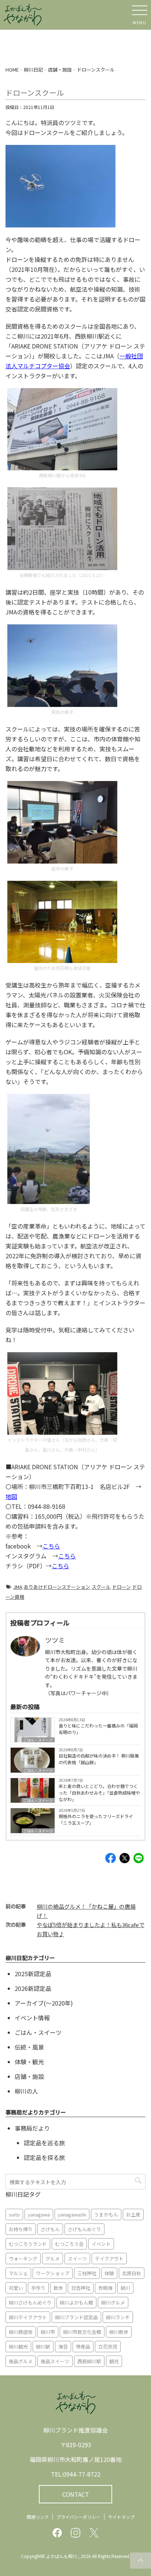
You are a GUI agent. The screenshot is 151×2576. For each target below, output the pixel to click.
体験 (109, 2273)
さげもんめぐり (84, 2229)
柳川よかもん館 (76, 2303)
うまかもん (106, 2214)
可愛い (16, 2288)
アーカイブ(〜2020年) (44, 2003)
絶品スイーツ (55, 2361)
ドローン (121, 1587)
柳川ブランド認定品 (76, 2317)
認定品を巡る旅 (44, 2143)
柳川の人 (26, 2091)
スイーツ (77, 2258)
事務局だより (32, 2128)
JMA (18, 1587)
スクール (101, 1587)
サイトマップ (121, 2517)
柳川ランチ (118, 2317)
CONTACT (76, 2494)
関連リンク (38, 2517)
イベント (101, 2244)
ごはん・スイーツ (38, 1740)
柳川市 (48, 2332)
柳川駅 (43, 2347)
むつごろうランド (28, 2244)
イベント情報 (32, 2018)
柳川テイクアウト (28, 2317)
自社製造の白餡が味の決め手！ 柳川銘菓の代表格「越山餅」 (99, 1759)
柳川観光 (18, 2347)
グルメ (53, 2258)
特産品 (83, 2347)
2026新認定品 (33, 1988)
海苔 (63, 2347)
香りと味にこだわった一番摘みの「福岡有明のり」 (98, 1729)
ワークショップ (53, 2273)
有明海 (105, 2288)
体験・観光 (29, 2062)
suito (14, 2214)
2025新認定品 (33, 1974)
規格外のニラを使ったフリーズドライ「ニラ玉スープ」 (96, 1819)
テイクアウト (109, 2258)
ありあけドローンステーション (57, 1587)
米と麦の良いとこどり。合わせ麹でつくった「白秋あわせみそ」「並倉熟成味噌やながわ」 (99, 1793)
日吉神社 (81, 2288)
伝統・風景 (29, 2047)
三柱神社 (87, 2273)
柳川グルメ (113, 2303)
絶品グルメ (21, 2361)
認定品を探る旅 (44, 2157)
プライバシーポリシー (78, 2517)
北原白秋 (132, 2273)
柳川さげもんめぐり (30, 2303)
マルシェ (18, 2273)
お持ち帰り (21, 2229)
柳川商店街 (21, 2332)
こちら (51, 1546)
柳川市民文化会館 (82, 2332)
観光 (114, 2361)
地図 (11, 1496)
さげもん (50, 2229)
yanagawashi (72, 2214)
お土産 (133, 2214)
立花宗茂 (108, 2347)
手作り (38, 2288)
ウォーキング (23, 2258)
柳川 (125, 2288)
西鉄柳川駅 (89, 2361)
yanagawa (39, 2214)
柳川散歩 (119, 2332)
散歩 (58, 2288)
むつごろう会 (69, 2244)
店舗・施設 (29, 2076)
